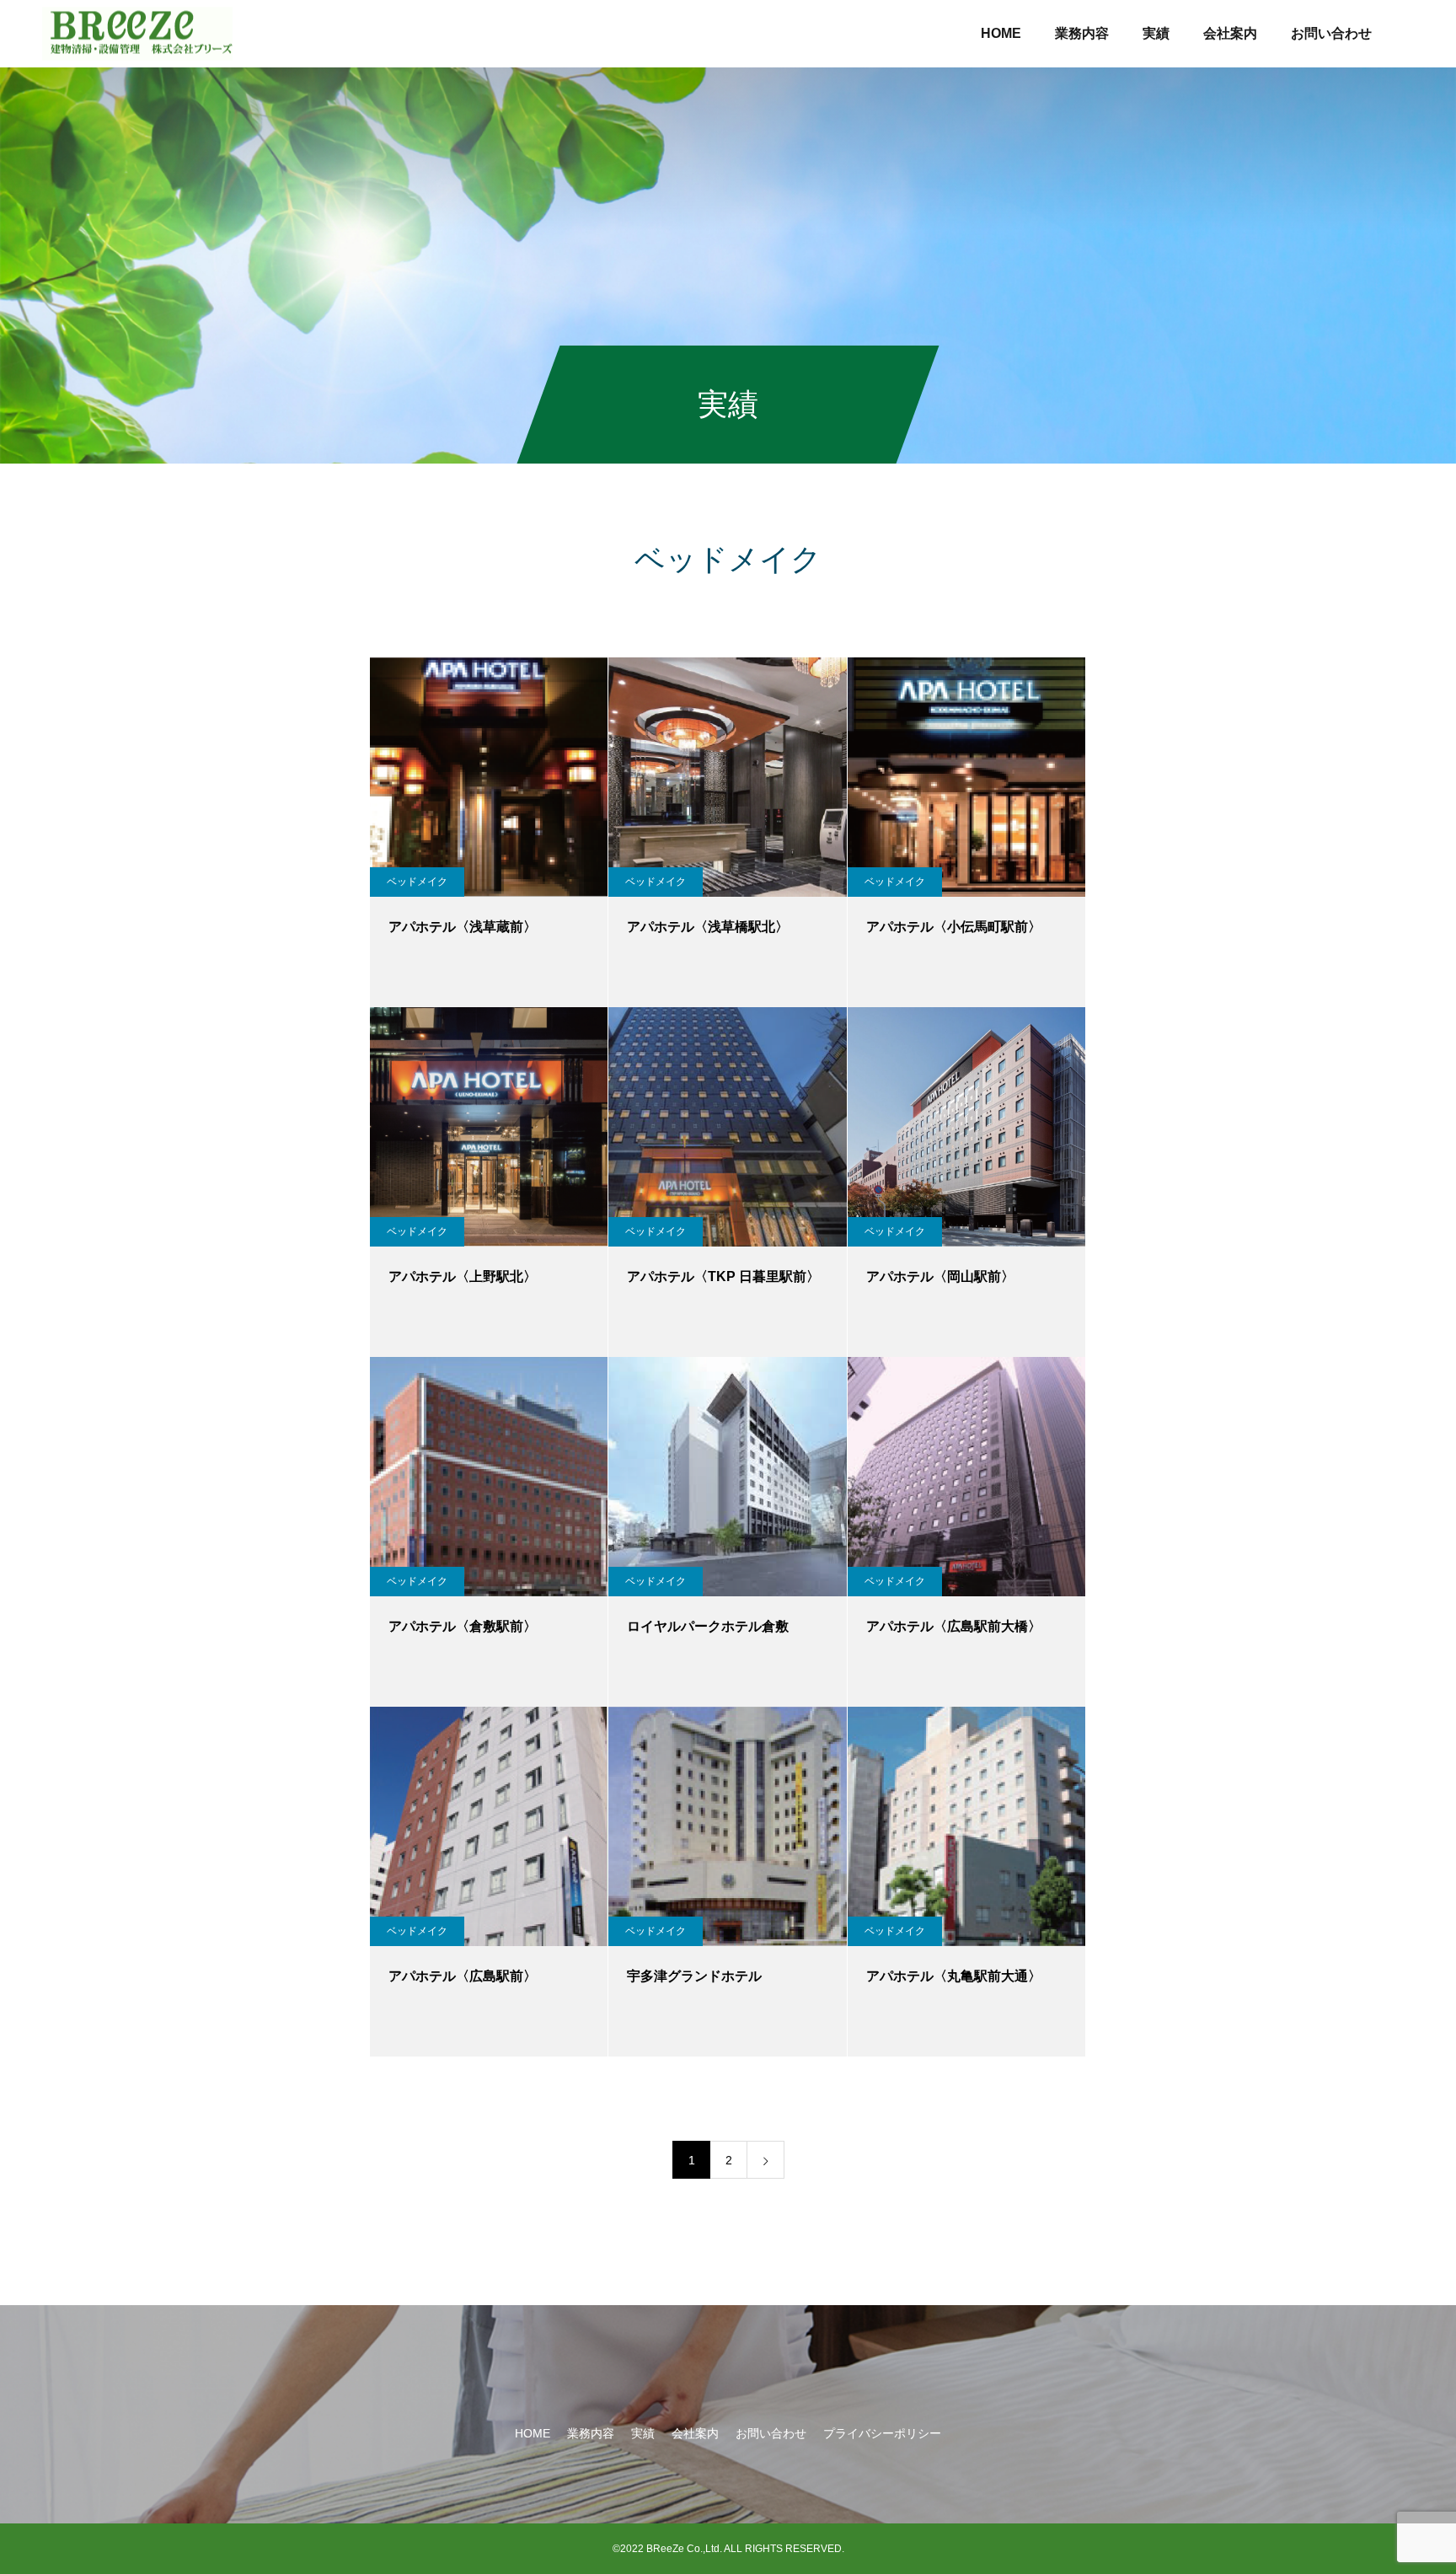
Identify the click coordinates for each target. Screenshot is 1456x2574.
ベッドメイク (417, 882)
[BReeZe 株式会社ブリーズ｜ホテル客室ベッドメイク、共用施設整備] (137, 33)
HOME (1001, 33)
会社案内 (1230, 33)
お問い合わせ (1331, 33)
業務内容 (1082, 33)
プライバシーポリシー (882, 2433)
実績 (1156, 33)
